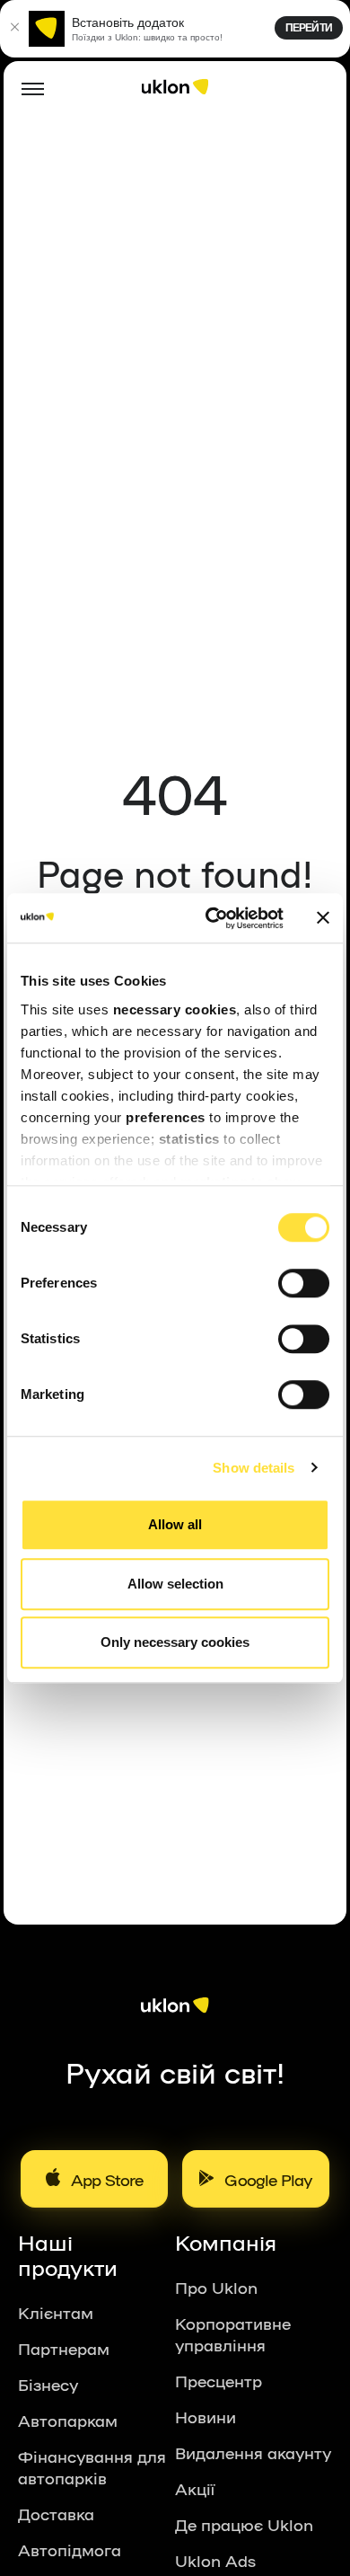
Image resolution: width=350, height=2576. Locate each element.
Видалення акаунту (253, 2452)
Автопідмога (70, 2549)
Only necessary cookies (175, 1642)
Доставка (56, 2513)
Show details (254, 1468)
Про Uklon (216, 2287)
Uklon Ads (215, 2560)
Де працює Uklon (244, 2524)
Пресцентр (219, 2380)
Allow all (175, 1524)
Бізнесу (48, 2384)
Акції (195, 2488)
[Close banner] (323, 918)
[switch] (304, 1283)
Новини (206, 2416)
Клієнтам (56, 2312)
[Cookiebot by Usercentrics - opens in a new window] (212, 918)
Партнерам (64, 2348)
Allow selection (175, 1584)
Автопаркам (68, 2420)
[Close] (14, 29)
